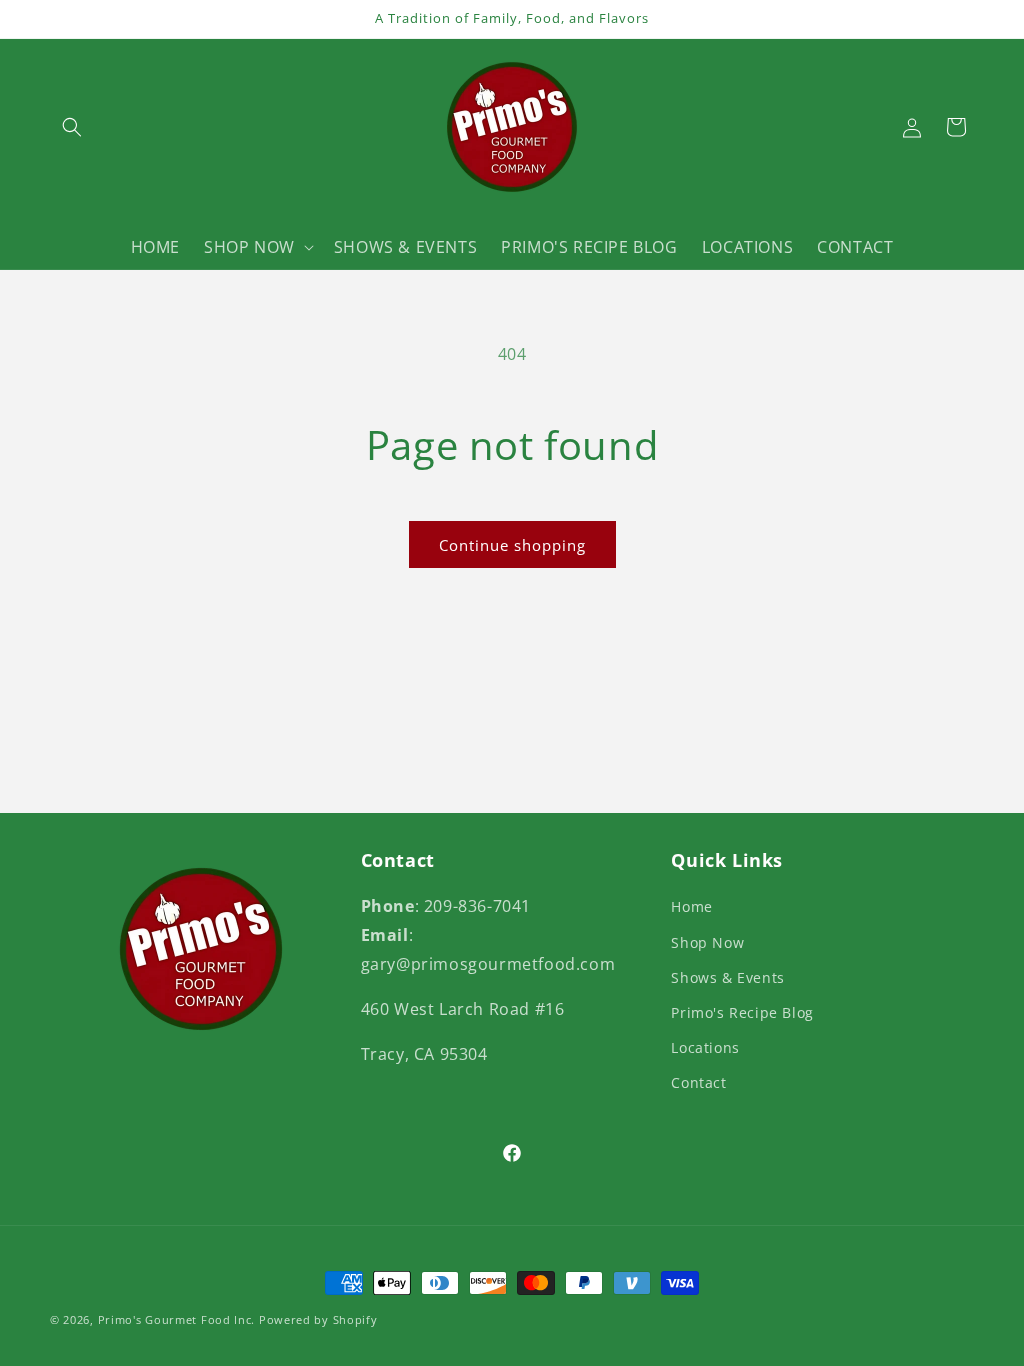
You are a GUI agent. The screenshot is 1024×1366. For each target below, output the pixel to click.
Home (691, 906)
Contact (698, 1082)
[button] (72, 127)
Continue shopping (512, 545)
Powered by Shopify (318, 1319)
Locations (705, 1047)
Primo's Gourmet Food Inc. (178, 1319)
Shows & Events (727, 977)
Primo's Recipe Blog (742, 1012)
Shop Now (707, 942)
